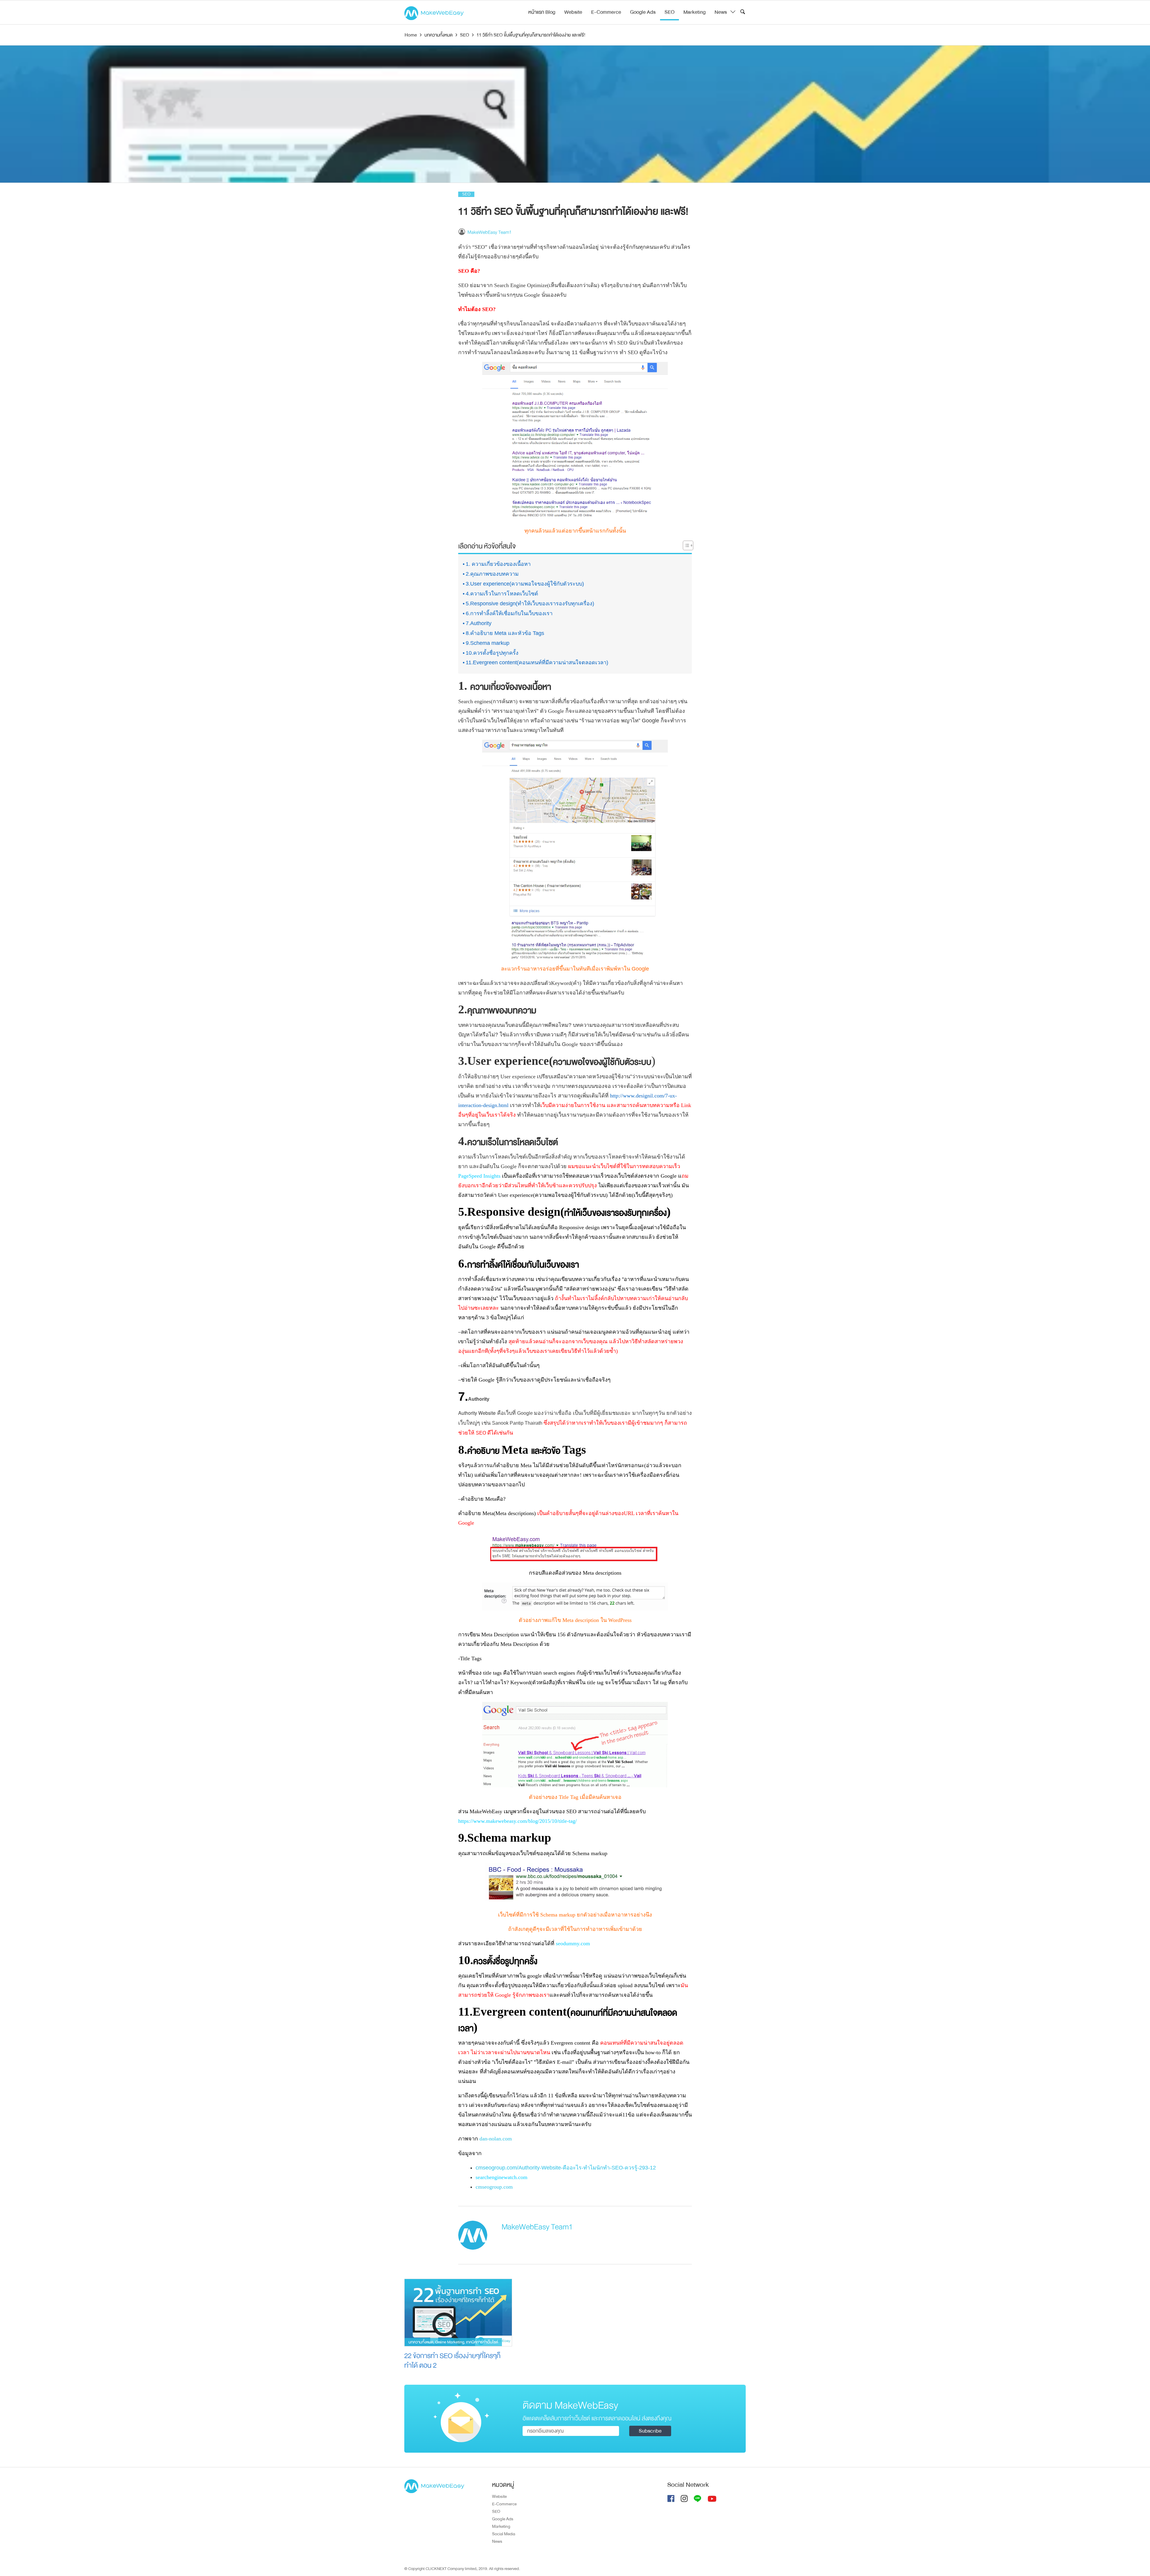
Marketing (694, 12)
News (721, 12)
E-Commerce (606, 12)
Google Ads (643, 12)
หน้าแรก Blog (542, 12)
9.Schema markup (488, 643)
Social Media (504, 2534)
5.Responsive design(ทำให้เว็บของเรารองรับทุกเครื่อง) (530, 604)
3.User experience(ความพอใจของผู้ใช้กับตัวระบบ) (525, 584)
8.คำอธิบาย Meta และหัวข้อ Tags (505, 633)
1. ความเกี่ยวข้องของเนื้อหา (498, 564)
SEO (669, 12)
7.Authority (479, 623)
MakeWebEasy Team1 (489, 232)
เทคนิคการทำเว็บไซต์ (482, 2342)
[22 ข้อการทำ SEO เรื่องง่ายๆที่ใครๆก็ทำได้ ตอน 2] (458, 2312)
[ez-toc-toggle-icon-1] (685, 547)
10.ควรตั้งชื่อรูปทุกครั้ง (492, 653)
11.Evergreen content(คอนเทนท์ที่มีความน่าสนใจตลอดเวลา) (537, 662)
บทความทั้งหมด (421, 2342)
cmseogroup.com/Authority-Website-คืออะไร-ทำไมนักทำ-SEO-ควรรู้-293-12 (566, 2168)
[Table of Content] (688, 545)
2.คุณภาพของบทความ (492, 574)
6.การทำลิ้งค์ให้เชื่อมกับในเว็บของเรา (509, 613)
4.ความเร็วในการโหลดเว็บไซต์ (502, 594)
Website (573, 12)
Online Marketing (450, 2342)
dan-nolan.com (496, 2139)
